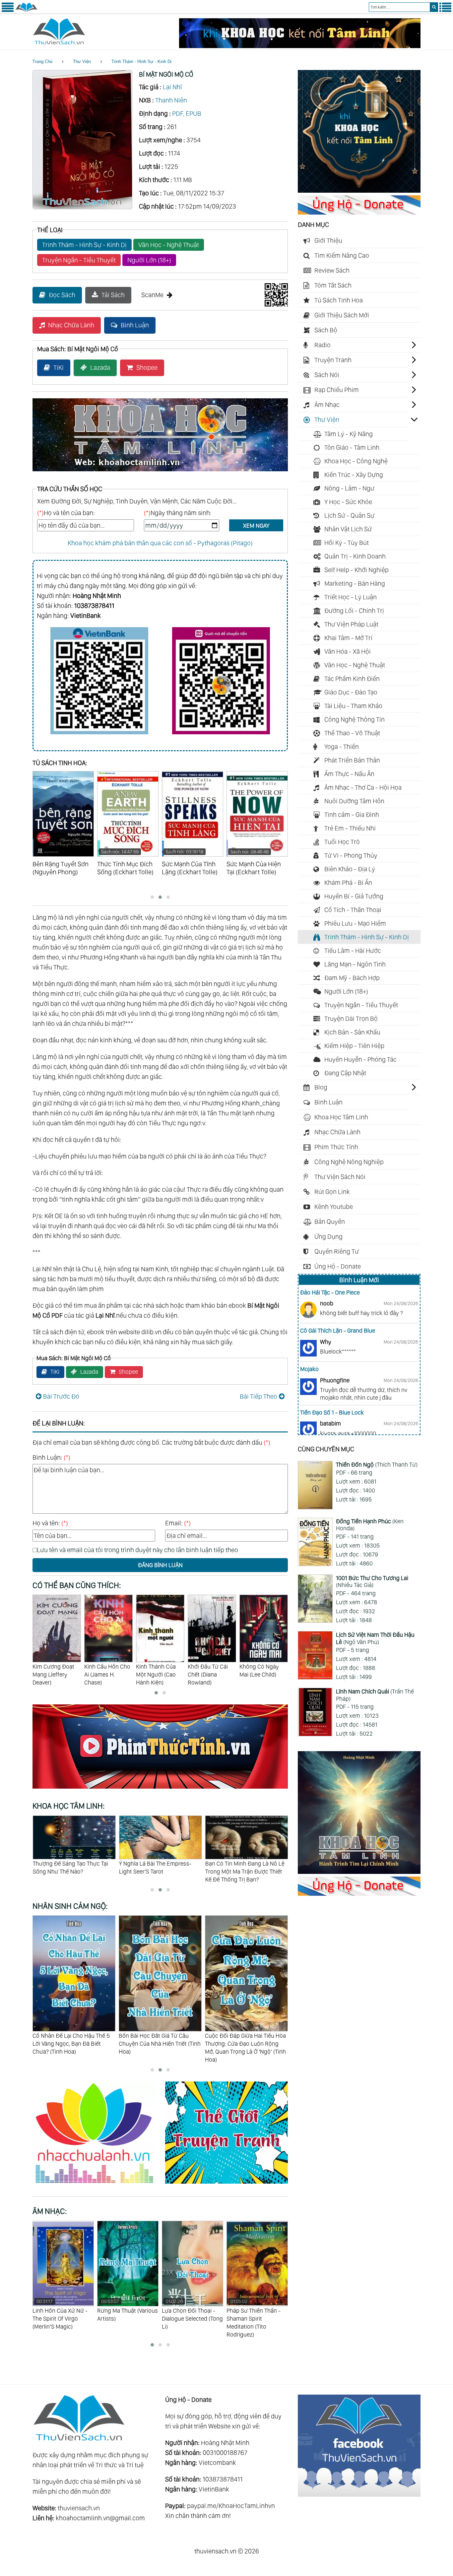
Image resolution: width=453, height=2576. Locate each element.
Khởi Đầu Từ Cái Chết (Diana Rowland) (156, 1674)
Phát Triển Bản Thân (352, 760)
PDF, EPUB (187, 113)
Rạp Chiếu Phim (337, 390)
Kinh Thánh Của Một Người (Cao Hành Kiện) (104, 1674)
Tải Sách (113, 295)
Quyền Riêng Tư (337, 1251)
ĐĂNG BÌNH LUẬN (160, 1565)
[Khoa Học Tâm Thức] (300, 46)
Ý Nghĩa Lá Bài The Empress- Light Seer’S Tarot (69, 1867)
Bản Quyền (330, 1222)
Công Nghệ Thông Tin (355, 719)
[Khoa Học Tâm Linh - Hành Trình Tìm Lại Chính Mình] (359, 1872)
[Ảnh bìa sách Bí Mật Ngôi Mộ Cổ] (82, 207)
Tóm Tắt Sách (333, 285)
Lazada (100, 367)
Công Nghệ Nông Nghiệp (349, 1162)
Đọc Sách (62, 295)
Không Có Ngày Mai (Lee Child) (207, 1670)
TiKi (59, 367)
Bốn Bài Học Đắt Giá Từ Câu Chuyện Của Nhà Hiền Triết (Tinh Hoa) (73, 2043)
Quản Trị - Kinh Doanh (355, 556)
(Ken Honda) (370, 1525)
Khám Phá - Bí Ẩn (348, 883)
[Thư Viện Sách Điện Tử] (359, 2494)
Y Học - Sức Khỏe (348, 502)
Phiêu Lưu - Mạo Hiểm (355, 923)
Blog (321, 1087)
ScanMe (152, 295)
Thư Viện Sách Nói (340, 1177)
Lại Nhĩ (172, 87)
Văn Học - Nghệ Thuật (169, 245)
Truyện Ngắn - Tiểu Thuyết (79, 260)
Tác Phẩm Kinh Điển (352, 679)
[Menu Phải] (445, 11)
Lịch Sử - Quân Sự (349, 515)
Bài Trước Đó (61, 1396)
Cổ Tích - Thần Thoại (353, 910)
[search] (434, 7)
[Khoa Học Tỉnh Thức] (160, 472)
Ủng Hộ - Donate (338, 1266)
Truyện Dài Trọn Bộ (351, 1019)
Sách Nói (327, 375)
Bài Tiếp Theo (259, 1396)
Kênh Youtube (334, 1207)
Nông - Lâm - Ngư (349, 488)
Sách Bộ (326, 330)
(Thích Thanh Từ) (377, 1464)
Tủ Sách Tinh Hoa (339, 300)
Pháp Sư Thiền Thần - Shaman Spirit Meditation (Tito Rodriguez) (189, 2318)
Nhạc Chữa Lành (71, 325)
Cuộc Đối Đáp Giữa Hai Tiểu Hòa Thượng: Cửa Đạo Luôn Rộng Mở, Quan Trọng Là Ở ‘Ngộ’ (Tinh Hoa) (159, 2047)
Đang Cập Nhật (345, 1073)
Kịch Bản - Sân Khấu (352, 1032)
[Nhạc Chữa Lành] (99, 2185)
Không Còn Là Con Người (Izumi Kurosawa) (263, 1674)
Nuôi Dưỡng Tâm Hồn (354, 801)
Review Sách (332, 270)
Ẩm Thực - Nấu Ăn (349, 774)
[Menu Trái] (8, 11)
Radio (323, 345)
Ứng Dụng (328, 1236)
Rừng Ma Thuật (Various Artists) (63, 2310)
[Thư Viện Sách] (26, 11)
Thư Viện (82, 62)
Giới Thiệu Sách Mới (342, 315)
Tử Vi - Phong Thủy (351, 855)
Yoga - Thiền (342, 747)
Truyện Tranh (333, 360)
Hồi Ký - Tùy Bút (347, 543)
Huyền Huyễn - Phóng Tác (360, 1059)
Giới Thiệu (328, 240)
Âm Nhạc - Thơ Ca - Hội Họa (363, 787)
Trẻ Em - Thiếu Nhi (350, 828)
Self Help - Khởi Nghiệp (356, 570)
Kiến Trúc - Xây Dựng (354, 475)
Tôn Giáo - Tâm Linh (352, 447)
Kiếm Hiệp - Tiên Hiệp (354, 1046)
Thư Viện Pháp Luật (351, 624)
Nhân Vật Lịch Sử (348, 529)
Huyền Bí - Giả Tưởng (354, 896)
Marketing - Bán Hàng (355, 583)
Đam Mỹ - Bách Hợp (352, 978)
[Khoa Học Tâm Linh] (359, 190)
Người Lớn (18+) (149, 260)
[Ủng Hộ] (359, 212)
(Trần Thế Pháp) (375, 1695)
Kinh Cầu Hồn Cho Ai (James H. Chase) (56, 1674)
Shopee (147, 367)
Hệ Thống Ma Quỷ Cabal (235, 1863)
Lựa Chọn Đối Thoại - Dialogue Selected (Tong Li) (128, 2314)
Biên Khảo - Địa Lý (350, 869)
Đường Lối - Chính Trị (354, 611)
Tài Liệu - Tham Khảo (353, 706)
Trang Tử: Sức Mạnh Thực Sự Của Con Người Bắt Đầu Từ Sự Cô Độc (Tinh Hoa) (243, 2043)
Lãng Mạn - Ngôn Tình (355, 964)
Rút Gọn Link (332, 1192)
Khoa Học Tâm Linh (341, 1117)
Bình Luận (135, 325)
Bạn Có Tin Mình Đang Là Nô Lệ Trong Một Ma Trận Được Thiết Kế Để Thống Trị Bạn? (158, 1871)
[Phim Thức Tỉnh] (160, 1790)
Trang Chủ (42, 62)
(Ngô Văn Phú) (375, 1638)
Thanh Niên (171, 100)
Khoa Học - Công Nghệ (356, 461)
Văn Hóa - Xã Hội (348, 651)
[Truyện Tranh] (227, 2185)
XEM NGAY (256, 526)
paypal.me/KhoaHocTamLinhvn (231, 2506)
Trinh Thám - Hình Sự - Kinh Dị (141, 62)
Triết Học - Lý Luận (351, 597)
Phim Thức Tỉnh (336, 1147)
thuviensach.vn (79, 2508)
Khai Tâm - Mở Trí (348, 638)
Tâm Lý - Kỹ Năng (349, 434)
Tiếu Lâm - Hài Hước (353, 951)
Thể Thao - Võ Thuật (352, 733)
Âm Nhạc (327, 405)
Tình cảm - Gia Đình (352, 815)
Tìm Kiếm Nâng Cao (342, 255)
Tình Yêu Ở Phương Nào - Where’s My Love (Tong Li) (256, 2314)
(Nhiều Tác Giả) (372, 1582)
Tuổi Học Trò (342, 842)
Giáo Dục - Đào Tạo (351, 692)
